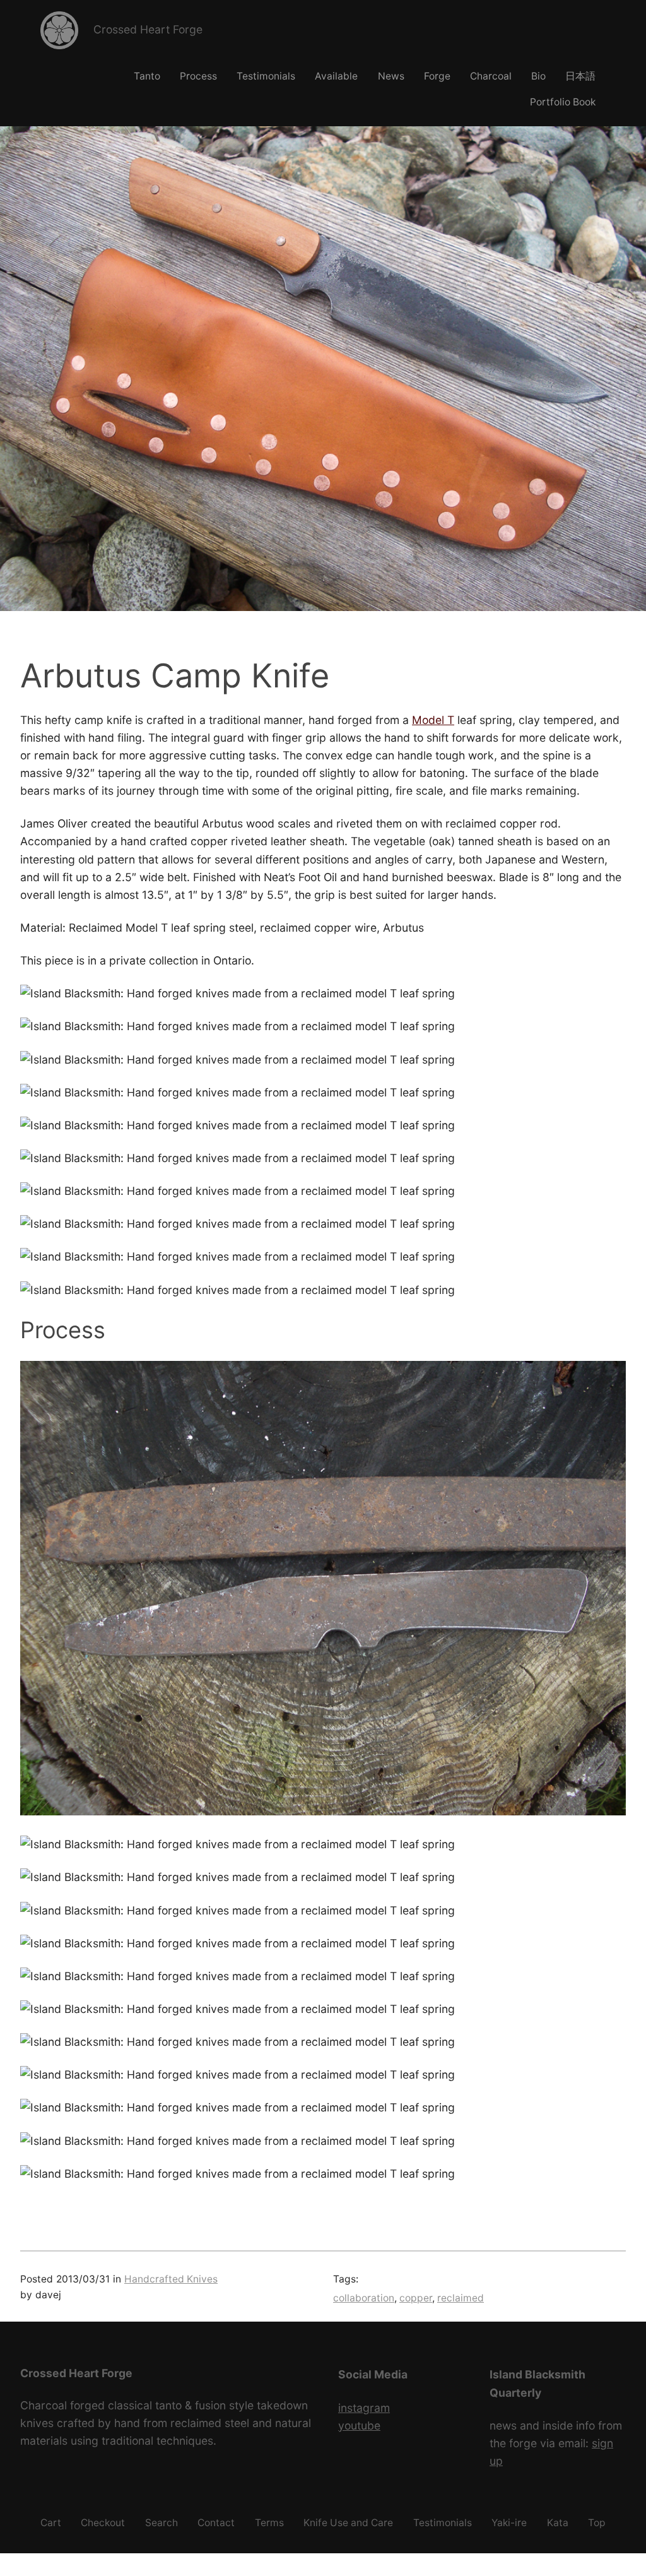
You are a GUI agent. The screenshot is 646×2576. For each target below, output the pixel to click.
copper (416, 2298)
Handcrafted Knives (171, 2279)
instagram (364, 2408)
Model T (433, 720)
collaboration (364, 2298)
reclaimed (461, 2298)
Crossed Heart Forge (148, 29)
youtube (359, 2425)
